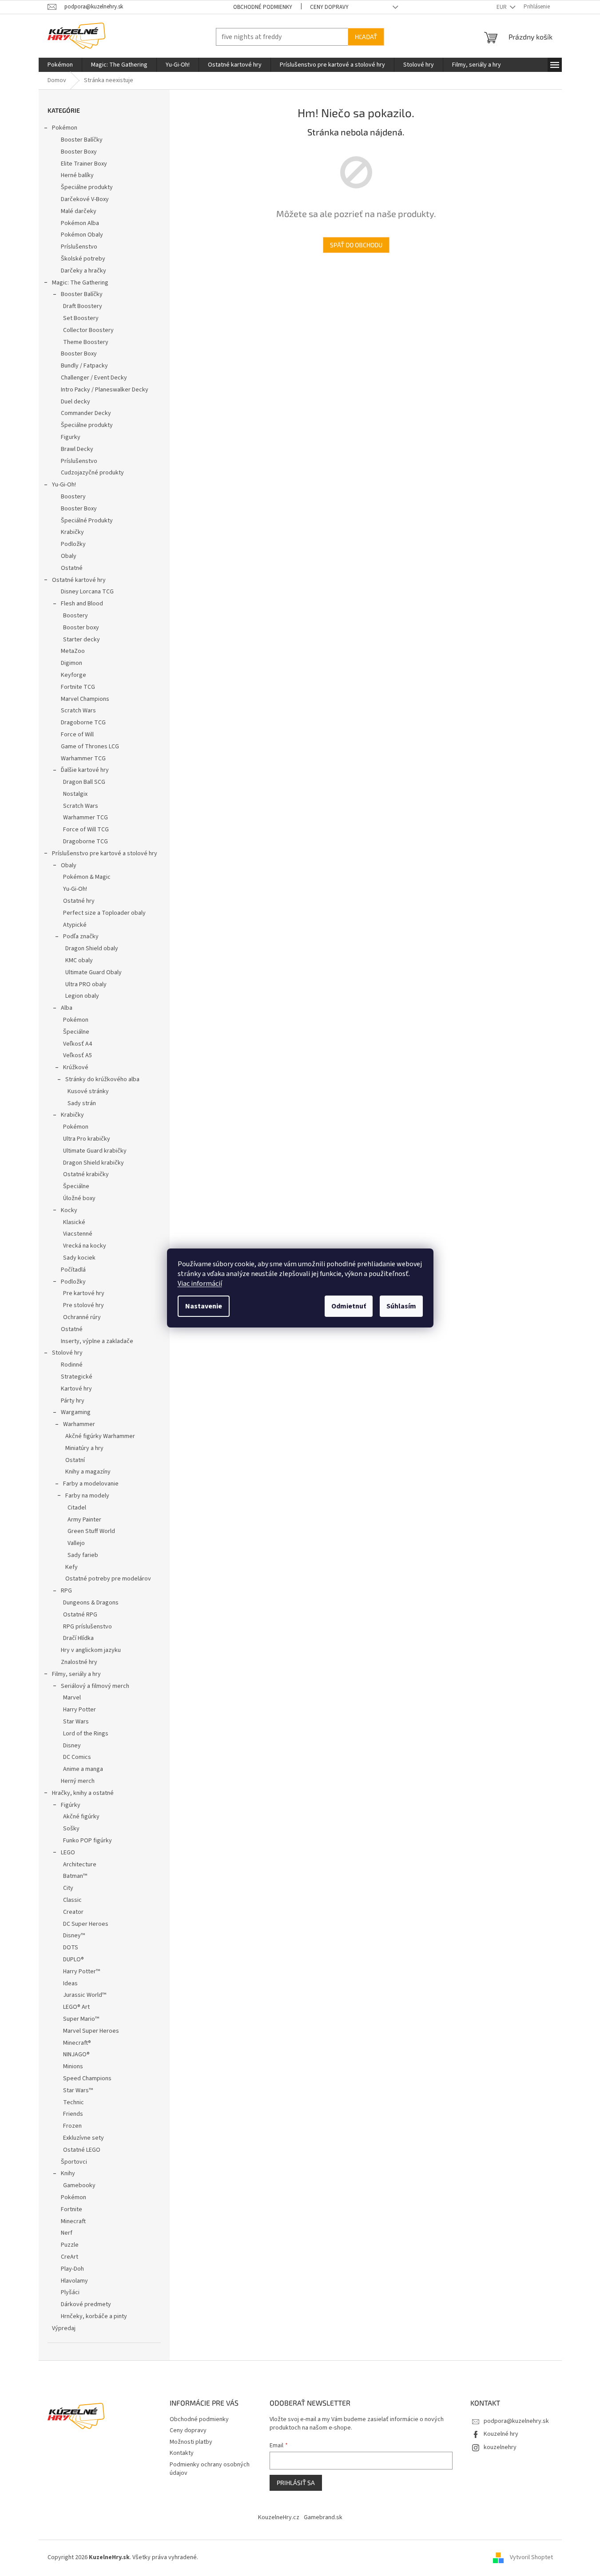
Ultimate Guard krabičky (95, 1151)
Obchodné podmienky (263, 7)
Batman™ (75, 1876)
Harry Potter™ (81, 1972)
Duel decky (75, 402)
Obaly (69, 556)
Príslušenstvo (79, 247)
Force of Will (77, 735)
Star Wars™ (78, 2090)
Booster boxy (81, 628)
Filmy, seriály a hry (76, 1674)
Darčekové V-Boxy (85, 199)
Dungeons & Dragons (91, 1603)
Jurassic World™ (85, 1995)
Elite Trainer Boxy (84, 164)
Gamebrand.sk (323, 2517)
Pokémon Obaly (82, 235)
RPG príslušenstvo (87, 1627)
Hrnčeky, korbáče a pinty (94, 2316)
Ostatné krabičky (86, 1174)
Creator (73, 1912)
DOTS (71, 1948)
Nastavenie (204, 1306)
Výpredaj (64, 2328)
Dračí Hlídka (78, 1638)
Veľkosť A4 (77, 1044)
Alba (67, 1008)
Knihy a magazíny (88, 1472)
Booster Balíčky (82, 140)
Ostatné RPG (80, 1615)
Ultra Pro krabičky (87, 1139)
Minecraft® (77, 2043)
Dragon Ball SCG (84, 782)
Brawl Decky (77, 449)
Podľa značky (81, 936)
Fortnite (72, 2209)
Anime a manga (83, 1769)
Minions (73, 2066)
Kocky (69, 1210)
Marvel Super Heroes (91, 2031)
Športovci (74, 2162)
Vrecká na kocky (85, 1246)
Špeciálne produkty (87, 187)
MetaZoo (73, 651)
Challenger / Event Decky (94, 378)
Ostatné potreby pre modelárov (108, 1579)
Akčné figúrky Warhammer (100, 1436)
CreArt (70, 2257)
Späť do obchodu (356, 245)
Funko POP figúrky (87, 1841)
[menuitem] (60, 65)
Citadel (77, 1508)
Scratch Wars (78, 711)
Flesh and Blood (82, 604)
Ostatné (72, 568)
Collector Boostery (88, 330)
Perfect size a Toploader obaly (104, 913)
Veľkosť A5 (77, 1055)
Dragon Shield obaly (92, 948)
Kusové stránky (88, 1091)
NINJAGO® (76, 2054)
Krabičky (72, 532)
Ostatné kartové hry (79, 580)
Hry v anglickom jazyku (91, 1650)
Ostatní (75, 1460)
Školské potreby (83, 259)
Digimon (72, 663)
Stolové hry (67, 1353)
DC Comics (77, 1757)
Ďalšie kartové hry (85, 770)
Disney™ (74, 1936)
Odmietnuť (349, 1306)
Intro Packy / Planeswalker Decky (105, 390)
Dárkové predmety (86, 2304)
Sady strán (82, 1103)
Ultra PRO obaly (86, 984)
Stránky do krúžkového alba (102, 1079)
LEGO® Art (76, 2007)
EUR (502, 7)
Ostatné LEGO (82, 2150)
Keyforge (74, 675)
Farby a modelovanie (91, 1484)
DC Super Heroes (86, 1924)
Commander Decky (86, 413)
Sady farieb (83, 1555)
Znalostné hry (79, 1662)
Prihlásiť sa (296, 2483)
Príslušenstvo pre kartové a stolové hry (105, 853)
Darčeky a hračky (83, 271)
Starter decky (81, 640)
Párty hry (73, 1401)
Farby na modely (87, 1496)
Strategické (77, 1377)
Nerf (67, 2233)
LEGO (68, 1853)
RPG (66, 1591)
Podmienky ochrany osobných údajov (210, 2469)
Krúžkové (76, 1067)
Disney (72, 1746)
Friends (73, 2114)
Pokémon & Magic (87, 877)
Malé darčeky (79, 211)
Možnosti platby (191, 2442)
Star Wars (76, 1722)
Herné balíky (77, 175)
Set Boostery (81, 318)
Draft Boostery (83, 306)
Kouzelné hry (501, 2434)
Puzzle (70, 2245)
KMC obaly (79, 960)
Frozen (72, 2126)
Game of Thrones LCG (90, 747)
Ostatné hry (79, 901)
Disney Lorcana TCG (87, 592)
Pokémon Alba (80, 223)
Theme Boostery (86, 342)
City (68, 1888)
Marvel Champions (85, 699)
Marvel (72, 1698)
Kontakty (182, 2453)
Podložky (73, 544)
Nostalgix (75, 794)
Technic (74, 2102)
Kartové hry (76, 1389)
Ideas (70, 1983)
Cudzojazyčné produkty (92, 473)
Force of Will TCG (86, 830)
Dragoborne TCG (83, 723)
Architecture (80, 1865)
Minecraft (73, 2221)
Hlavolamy (74, 2281)
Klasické (74, 1222)
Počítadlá (73, 1270)
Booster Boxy (79, 152)
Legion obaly (82, 996)
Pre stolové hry (83, 1305)
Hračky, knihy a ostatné (83, 1793)
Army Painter (84, 1520)
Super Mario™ (81, 2019)
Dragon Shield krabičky (93, 1163)
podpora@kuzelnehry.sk (516, 2421)
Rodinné (72, 1365)
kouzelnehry (500, 2447)
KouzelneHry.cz (279, 2517)
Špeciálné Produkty (87, 521)
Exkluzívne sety (83, 2138)
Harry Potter (79, 1710)
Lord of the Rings (86, 1734)
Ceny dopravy (329, 7)
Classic (72, 1900)
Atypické (75, 925)
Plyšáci (70, 2292)
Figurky (71, 437)
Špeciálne (76, 1032)
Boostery (73, 497)
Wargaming (76, 1412)
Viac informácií (200, 1284)
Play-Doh (72, 2269)
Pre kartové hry (84, 1293)
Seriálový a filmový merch (95, 1686)
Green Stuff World (91, 1531)
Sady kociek (79, 1258)
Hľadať (366, 37)
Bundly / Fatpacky (84, 366)
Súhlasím (401, 1306)
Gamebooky (79, 2185)
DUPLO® (74, 1960)
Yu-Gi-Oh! (64, 485)
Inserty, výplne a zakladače (97, 1341)
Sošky (71, 1829)
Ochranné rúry (82, 1317)
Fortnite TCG (78, 687)
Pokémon (65, 128)
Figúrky (71, 1805)
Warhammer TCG (83, 759)
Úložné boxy (79, 1198)
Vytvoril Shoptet (531, 2557)
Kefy (72, 1567)
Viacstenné (78, 1234)
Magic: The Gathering (80, 283)
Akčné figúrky (81, 1817)
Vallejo (76, 1543)
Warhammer (79, 1424)
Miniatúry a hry (84, 1448)
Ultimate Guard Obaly (93, 972)
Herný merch (78, 1781)
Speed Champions (87, 2078)
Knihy (68, 2173)
